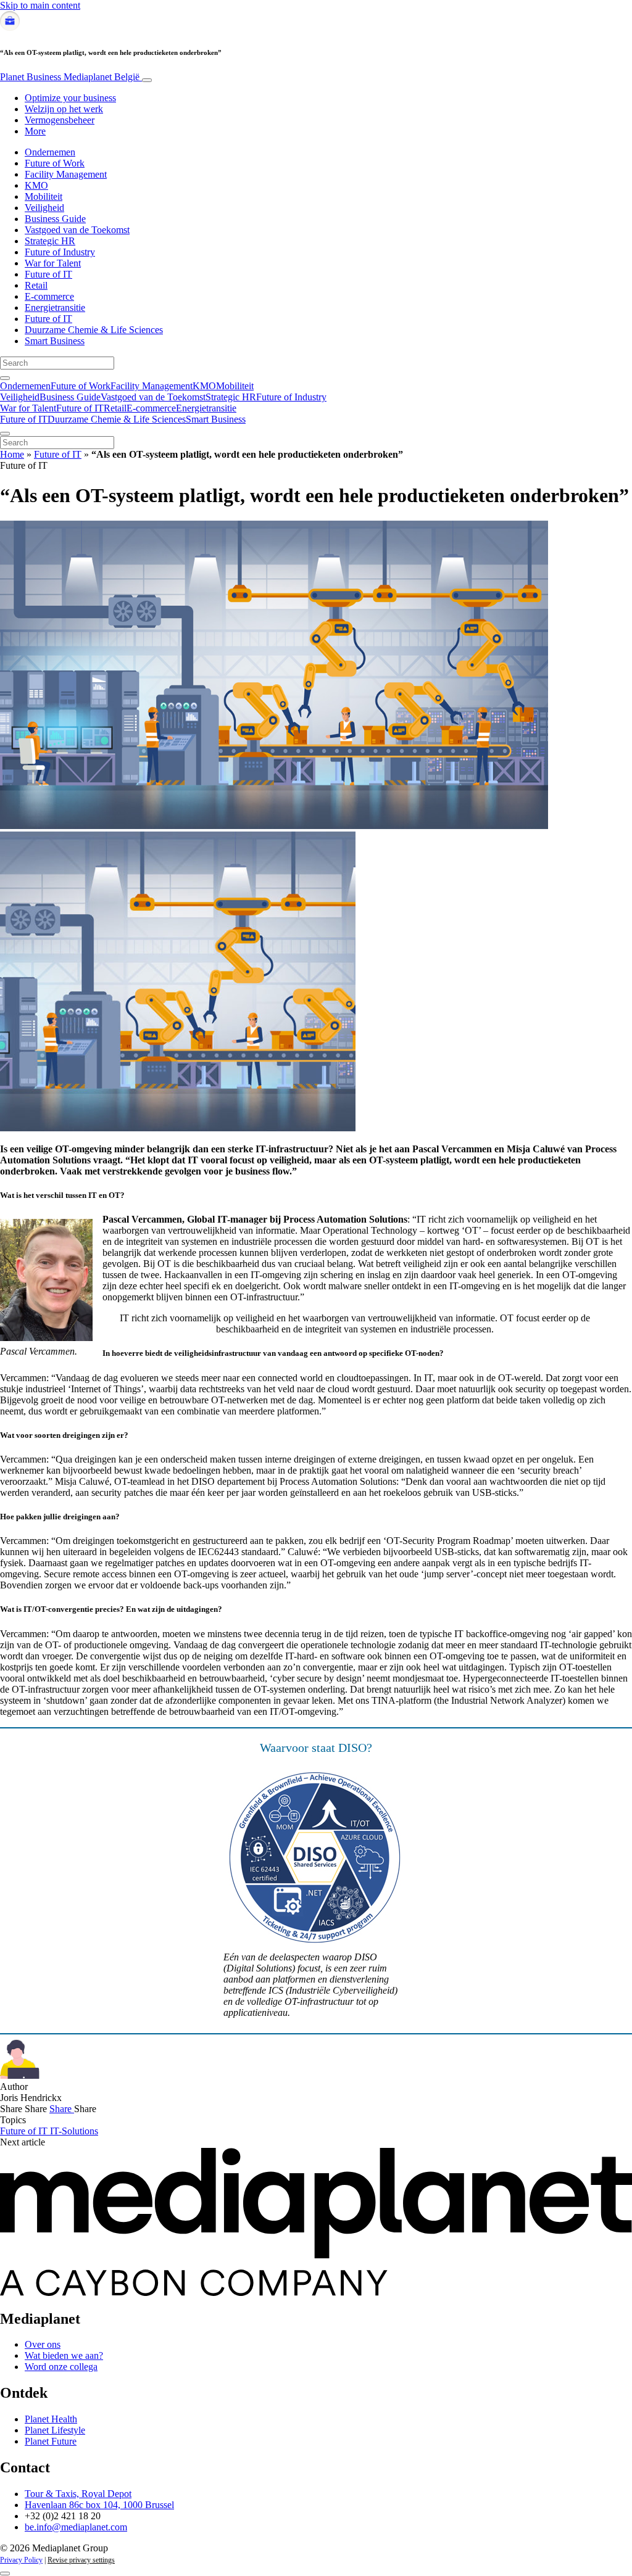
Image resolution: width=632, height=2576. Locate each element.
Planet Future (51, 2441)
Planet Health (51, 2419)
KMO (36, 185)
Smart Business (55, 341)
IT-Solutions (74, 2131)
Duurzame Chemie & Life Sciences (94, 330)
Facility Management (66, 174)
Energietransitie (55, 308)
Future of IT (48, 274)
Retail (36, 285)
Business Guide (55, 219)
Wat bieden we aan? (64, 2355)
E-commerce (49, 296)
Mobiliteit (44, 196)
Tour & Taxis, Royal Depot (78, 2494)
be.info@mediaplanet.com (76, 2527)
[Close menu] (5, 434)
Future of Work (55, 163)
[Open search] (5, 378)
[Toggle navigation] (147, 80)
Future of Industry (60, 252)
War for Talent (53, 263)
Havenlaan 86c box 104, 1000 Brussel (99, 2505)
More (35, 131)
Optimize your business (70, 98)
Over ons (43, 2344)
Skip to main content (40, 5)
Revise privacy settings (81, 2560)
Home (12, 454)
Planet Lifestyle (55, 2430)
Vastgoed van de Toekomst (77, 230)
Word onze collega (61, 2367)
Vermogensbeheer (60, 120)
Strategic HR (50, 241)
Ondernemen (50, 152)
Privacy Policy (21, 2560)
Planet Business (70, 77)
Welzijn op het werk (64, 109)
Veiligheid (44, 208)
